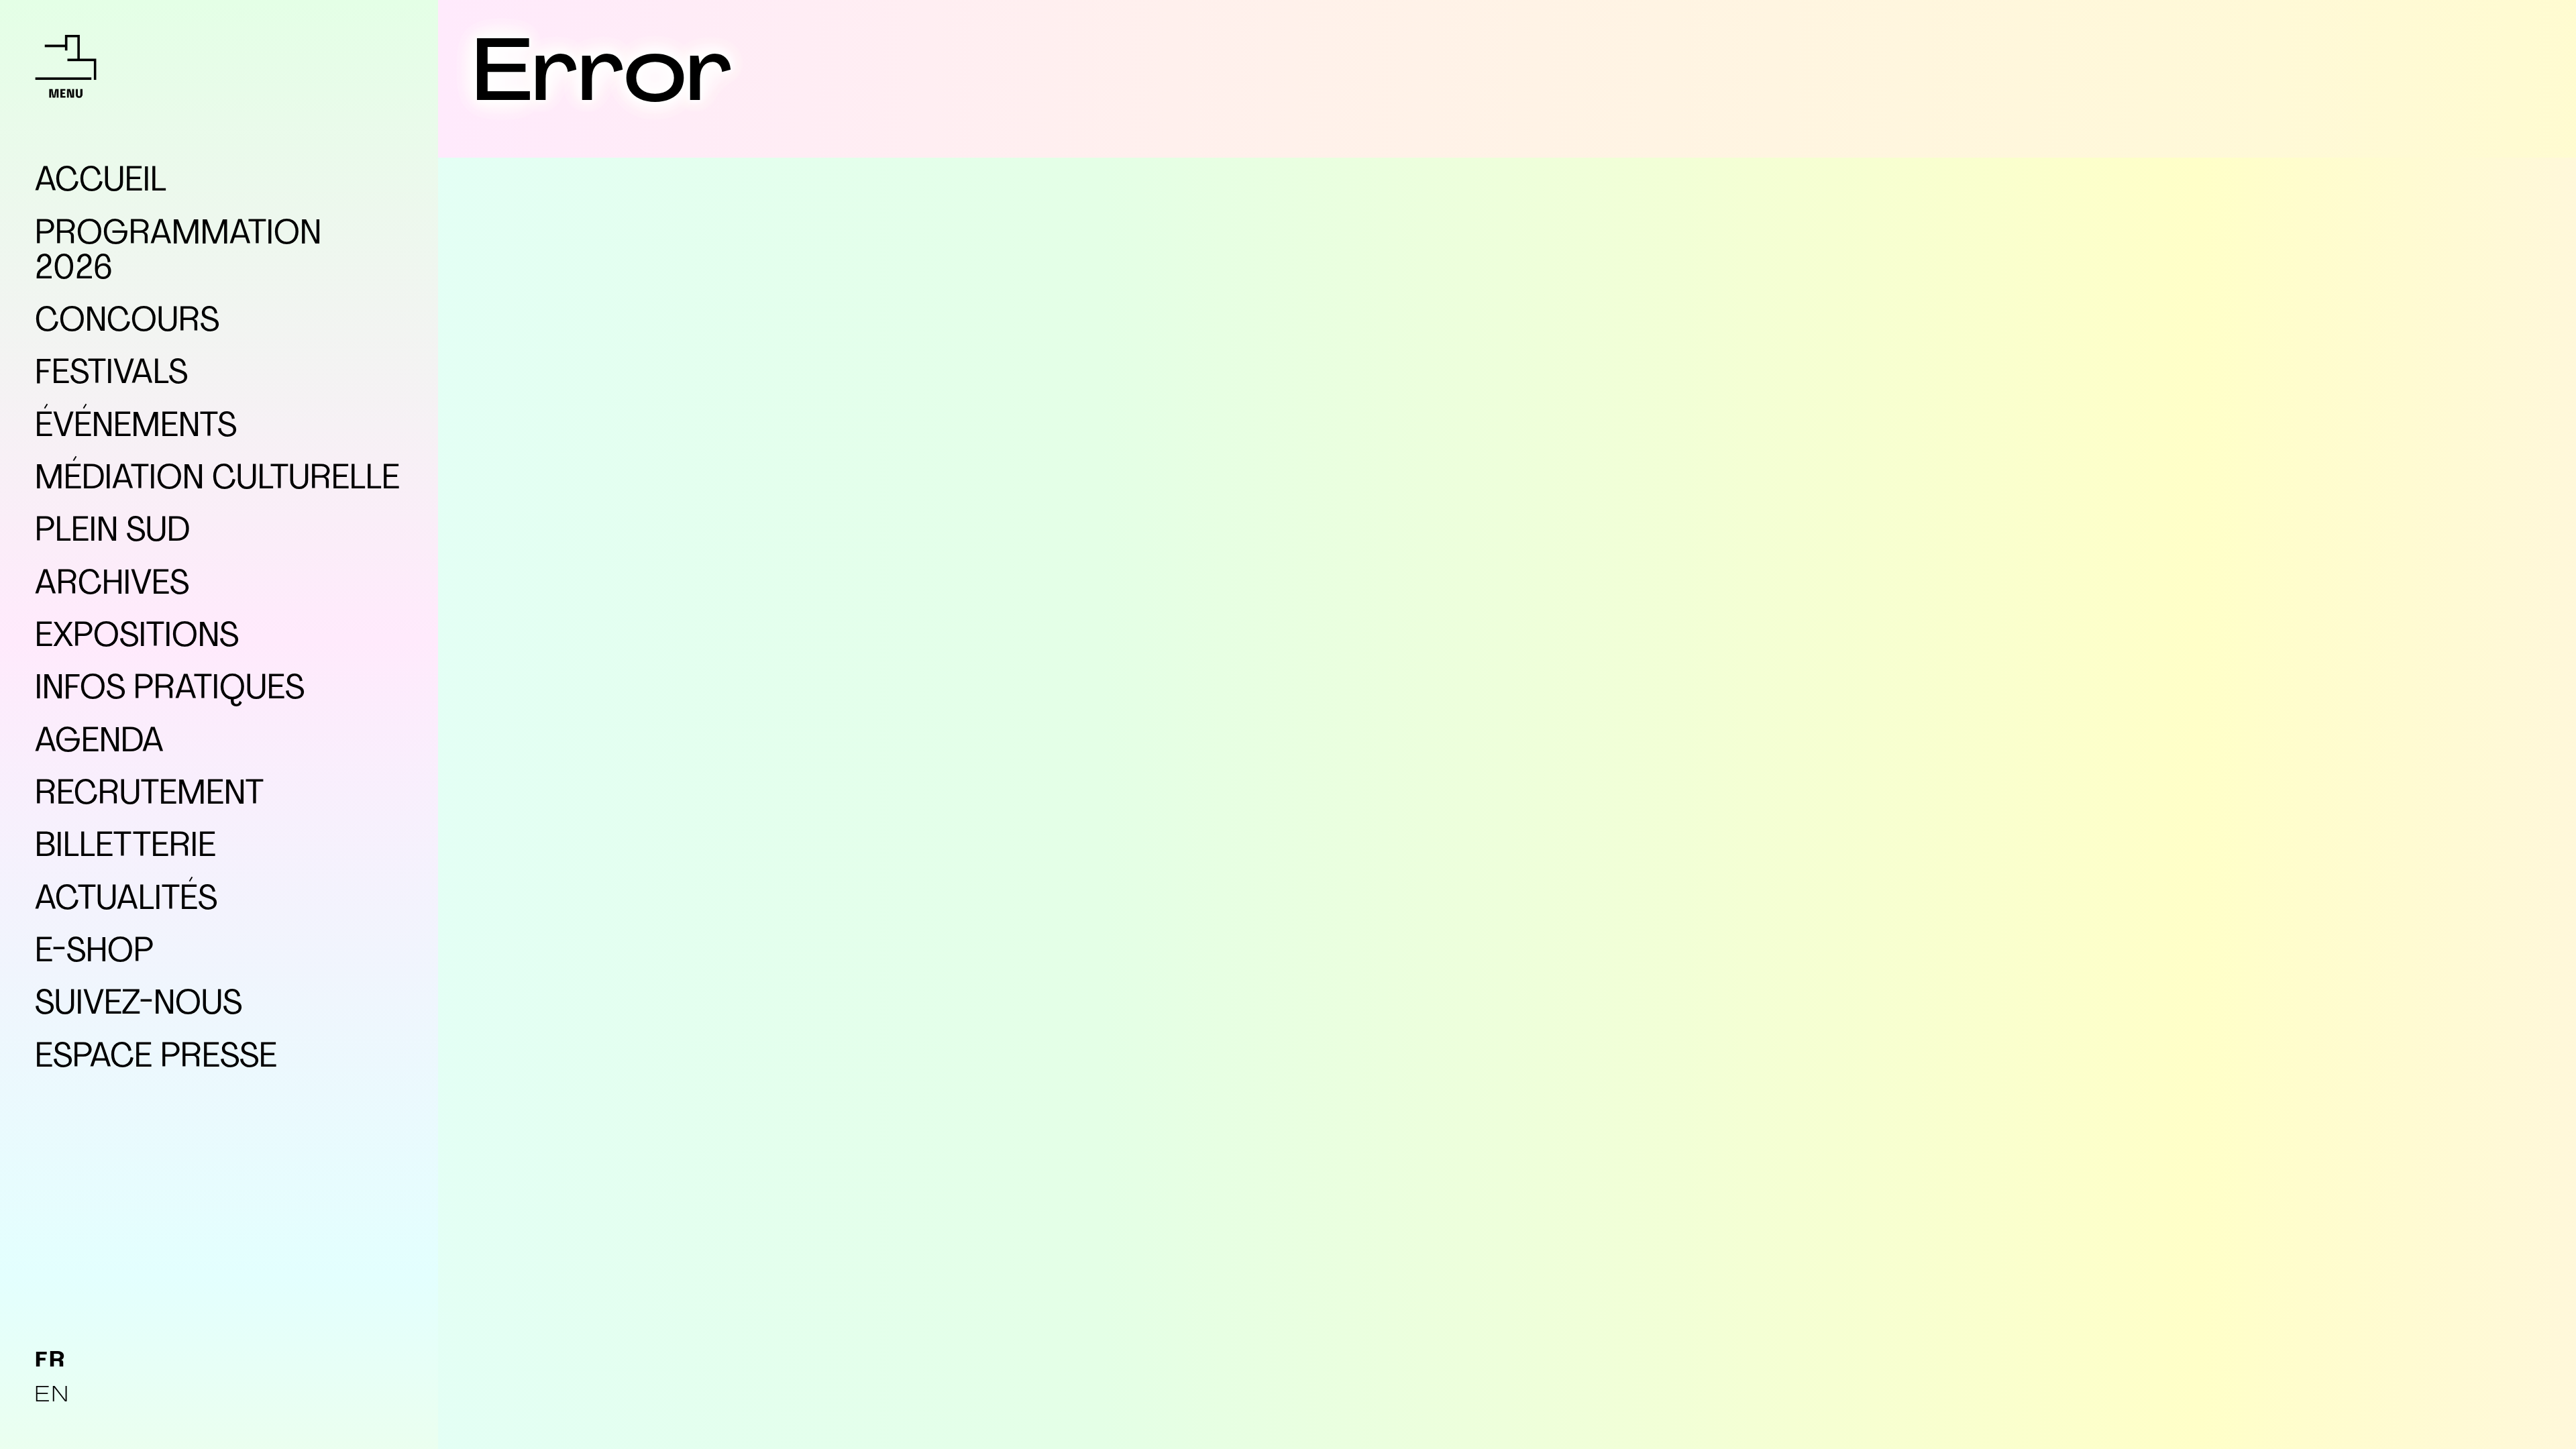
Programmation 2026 (178, 252)
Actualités (126, 900)
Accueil (101, 182)
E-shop (94, 953)
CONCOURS (127, 322)
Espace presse (156, 1058)
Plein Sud (112, 532)
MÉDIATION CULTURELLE (217, 480)
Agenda (99, 743)
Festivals (111, 374)
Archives (112, 585)
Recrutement (149, 795)
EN (52, 1396)
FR (50, 1361)
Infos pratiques (170, 690)
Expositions (137, 637)
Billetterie (125, 847)
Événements (136, 427)
